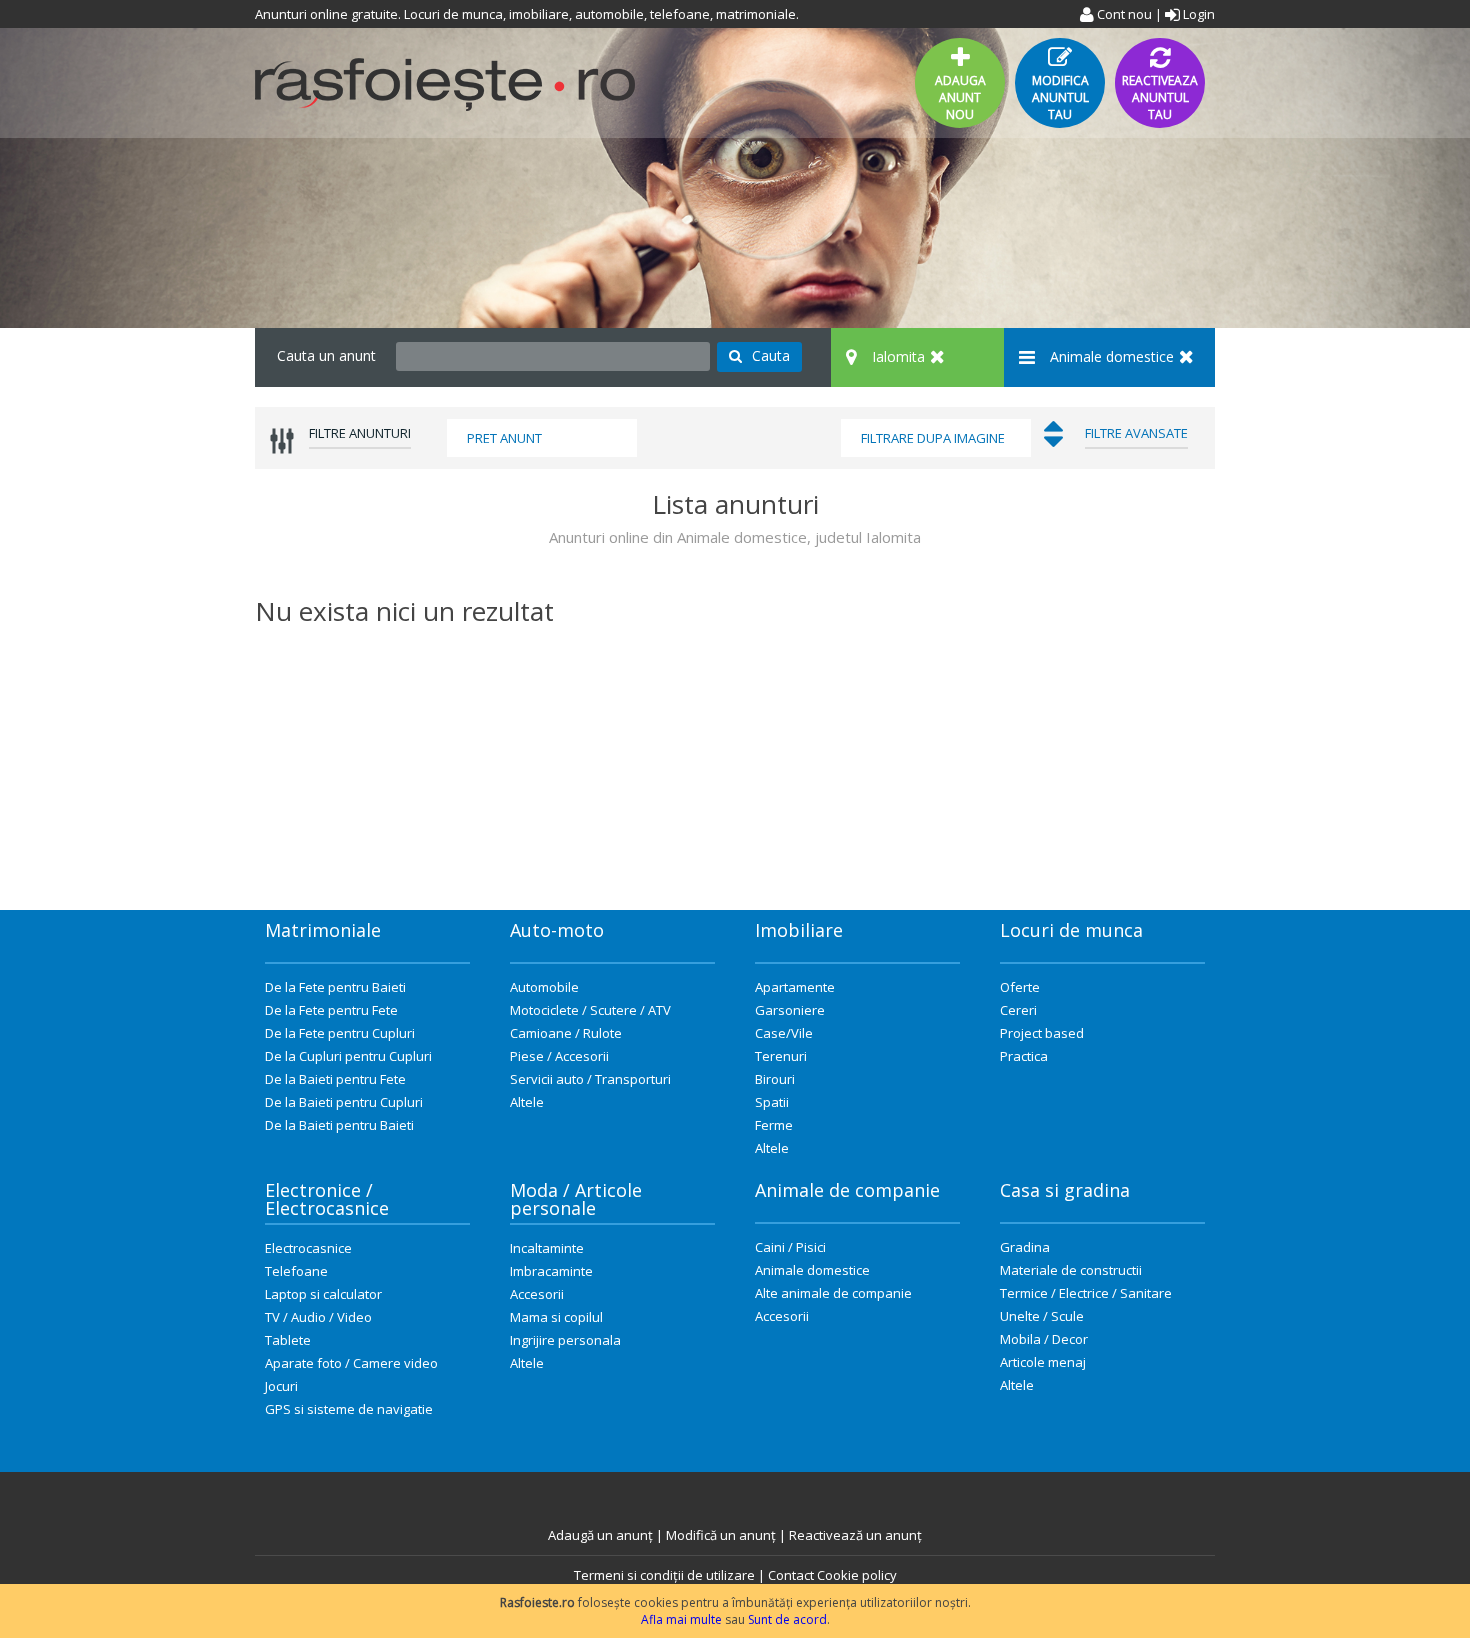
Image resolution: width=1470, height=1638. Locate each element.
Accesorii (537, 1294)
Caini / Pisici (790, 1247)
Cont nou (1123, 14)
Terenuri (781, 1056)
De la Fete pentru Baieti (335, 987)
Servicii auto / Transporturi (590, 1079)
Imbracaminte (551, 1271)
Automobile (544, 987)
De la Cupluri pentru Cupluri (348, 1056)
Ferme (774, 1125)
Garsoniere (790, 1010)
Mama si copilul (556, 1317)
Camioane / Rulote (566, 1033)
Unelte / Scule (1042, 1316)
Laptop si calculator (323, 1294)
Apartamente (795, 987)
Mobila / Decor (1044, 1339)
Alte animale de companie (833, 1293)
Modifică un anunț (721, 1535)
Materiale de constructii (1071, 1270)
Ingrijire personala (565, 1340)
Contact (791, 1575)
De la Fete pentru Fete (331, 1010)
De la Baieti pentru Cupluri (344, 1102)
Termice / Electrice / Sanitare (1086, 1293)
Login (1197, 14)
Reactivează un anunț (855, 1535)
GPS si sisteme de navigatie (349, 1409)
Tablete (288, 1340)
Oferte (1020, 987)
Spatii (772, 1102)
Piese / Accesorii (559, 1056)
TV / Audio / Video (318, 1317)
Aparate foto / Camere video (351, 1363)
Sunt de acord (787, 1619)
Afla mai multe (681, 1619)
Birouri (775, 1079)
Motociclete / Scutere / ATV (590, 1010)
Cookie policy (857, 1575)
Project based (1042, 1033)
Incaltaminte (547, 1248)
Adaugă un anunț (600, 1535)
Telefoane (296, 1271)
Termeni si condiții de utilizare (664, 1575)
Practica (1024, 1056)
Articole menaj (1043, 1362)
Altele (527, 1102)
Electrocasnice (308, 1248)
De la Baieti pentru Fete (335, 1079)
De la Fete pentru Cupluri (340, 1033)
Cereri (1018, 1010)
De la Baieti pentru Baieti (339, 1125)
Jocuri (281, 1386)
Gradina (1025, 1247)
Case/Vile (784, 1033)
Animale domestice (812, 1270)
